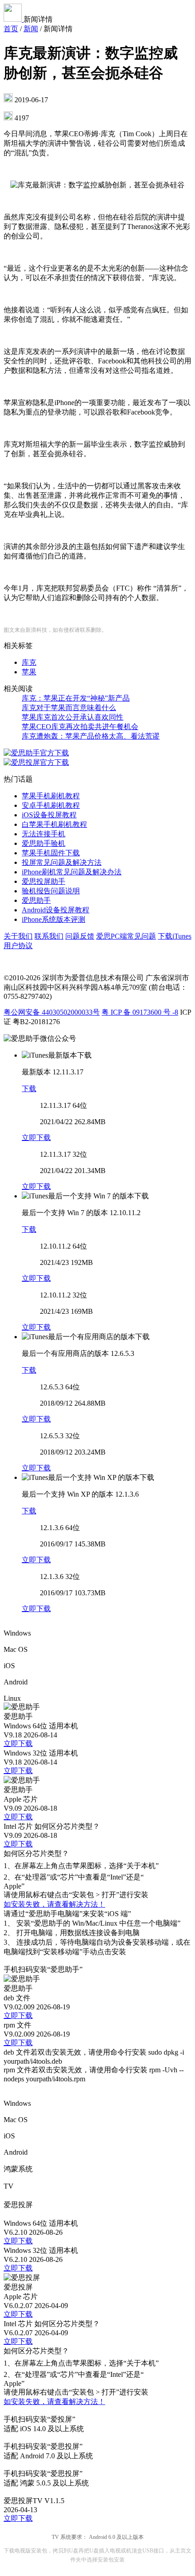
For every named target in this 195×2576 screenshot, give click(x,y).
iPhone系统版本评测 (54, 919)
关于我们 (18, 936)
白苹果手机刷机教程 (54, 824)
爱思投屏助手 (44, 881)
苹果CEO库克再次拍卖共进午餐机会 (80, 727)
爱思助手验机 (44, 843)
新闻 (31, 29)
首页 (11, 29)
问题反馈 (80, 936)
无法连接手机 (44, 834)
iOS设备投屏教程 (49, 815)
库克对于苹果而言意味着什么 (69, 708)
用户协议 (18, 946)
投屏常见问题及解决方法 (62, 862)
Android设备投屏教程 (56, 910)
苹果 (29, 672)
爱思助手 (36, 900)
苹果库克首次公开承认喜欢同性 (73, 717)
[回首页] (14, 19)
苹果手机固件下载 (51, 853)
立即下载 (36, 1138)
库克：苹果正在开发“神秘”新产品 (76, 698)
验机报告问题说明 (51, 891)
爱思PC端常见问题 (126, 936)
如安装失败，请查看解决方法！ (54, 1904)
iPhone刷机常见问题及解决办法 (72, 872)
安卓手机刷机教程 (51, 805)
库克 (29, 662)
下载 (29, 1089)
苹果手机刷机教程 (51, 796)
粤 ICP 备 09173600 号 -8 (140, 1012)
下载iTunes (175, 936)
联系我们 (49, 936)
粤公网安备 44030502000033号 (52, 1012)
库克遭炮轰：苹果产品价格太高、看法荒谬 (91, 736)
